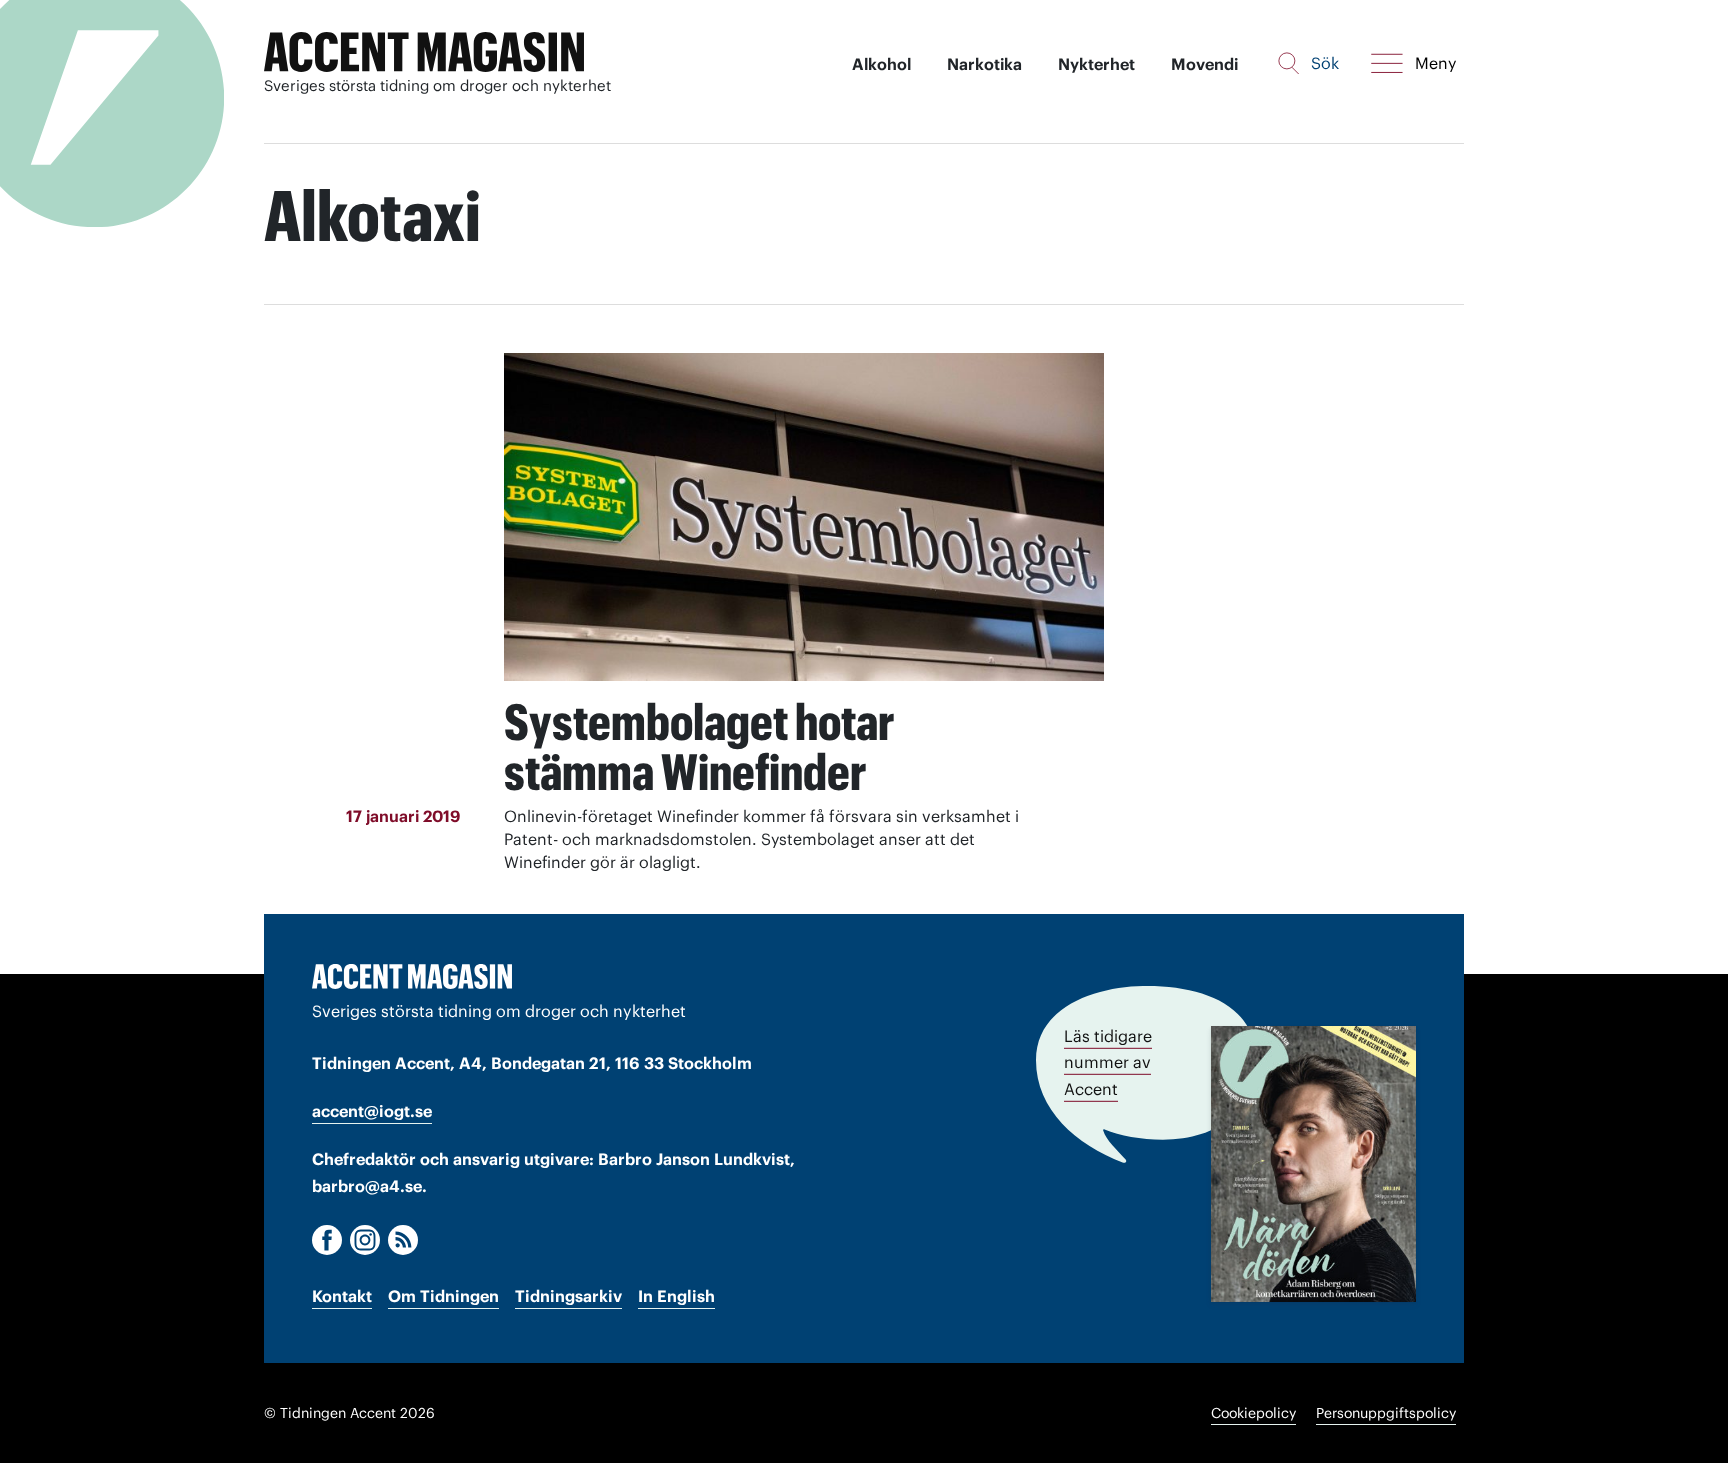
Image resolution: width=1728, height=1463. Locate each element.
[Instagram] (365, 1240)
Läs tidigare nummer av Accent (1108, 1062)
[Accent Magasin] (424, 52)
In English (676, 1296)
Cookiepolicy (1253, 1413)
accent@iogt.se (372, 1111)
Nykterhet (1096, 64)
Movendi (1204, 64)
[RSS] (403, 1240)
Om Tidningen (443, 1296)
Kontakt (342, 1296)
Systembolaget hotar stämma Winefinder (699, 747)
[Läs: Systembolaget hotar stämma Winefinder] (804, 517)
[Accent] (412, 976)
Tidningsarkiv (568, 1296)
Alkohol (881, 64)
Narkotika (984, 64)
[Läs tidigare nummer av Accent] (1313, 1163)
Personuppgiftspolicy (1386, 1413)
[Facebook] (327, 1240)
